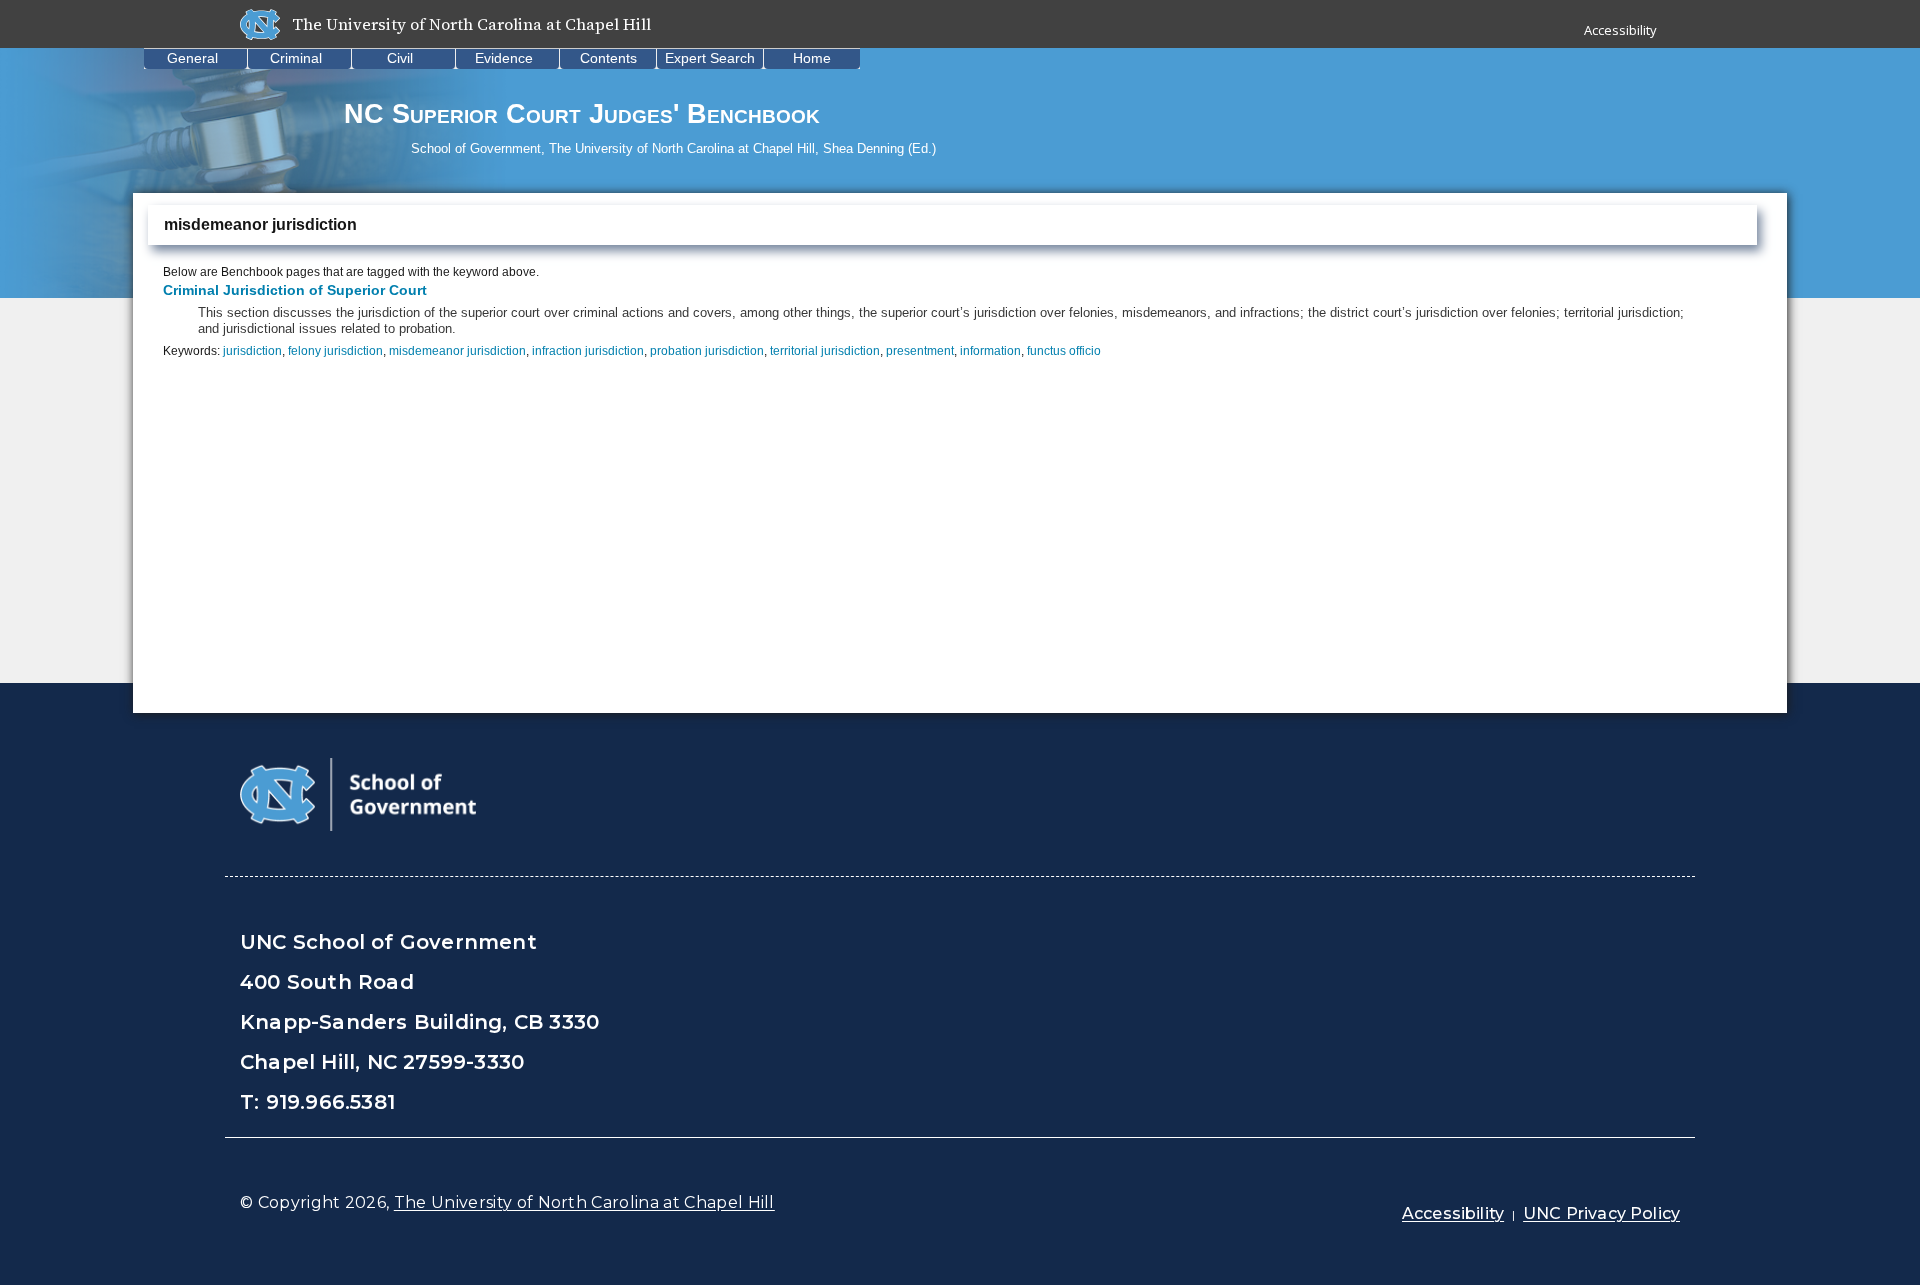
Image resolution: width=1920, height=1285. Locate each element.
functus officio (1064, 351)
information (990, 351)
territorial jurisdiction (825, 351)
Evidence (504, 58)
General (192, 58)
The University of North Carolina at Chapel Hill (584, 1202)
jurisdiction (252, 351)
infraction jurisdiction (588, 351)
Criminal (296, 58)
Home (812, 58)
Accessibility (1620, 30)
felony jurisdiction (335, 351)
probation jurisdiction (707, 351)
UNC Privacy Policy (1601, 1213)
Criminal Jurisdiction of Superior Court (295, 290)
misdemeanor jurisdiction (457, 351)
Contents (608, 58)
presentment (920, 351)
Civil (400, 58)
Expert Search (710, 58)
